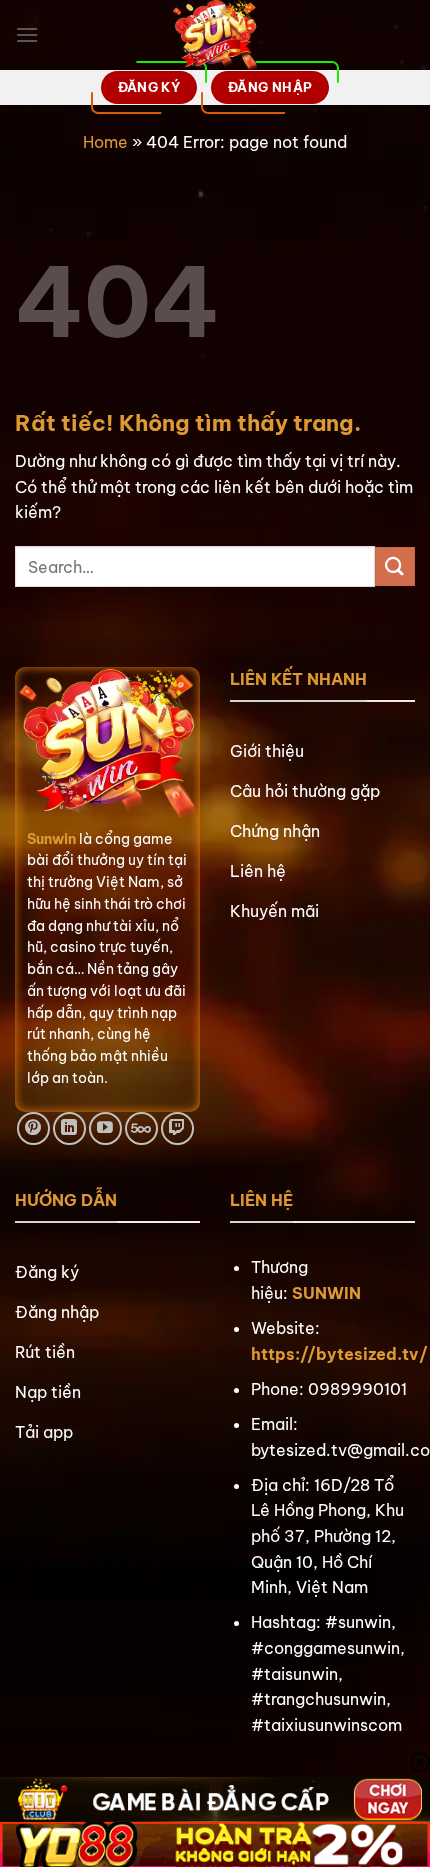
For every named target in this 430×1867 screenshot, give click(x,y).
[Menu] (27, 34)
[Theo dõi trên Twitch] (177, 1128)
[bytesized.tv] (215, 35)
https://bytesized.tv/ (339, 1354)
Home (105, 142)
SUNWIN (326, 1293)
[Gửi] (395, 566)
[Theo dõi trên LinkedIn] (69, 1128)
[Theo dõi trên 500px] (141, 1128)
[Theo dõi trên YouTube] (105, 1128)
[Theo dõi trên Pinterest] (33, 1128)
